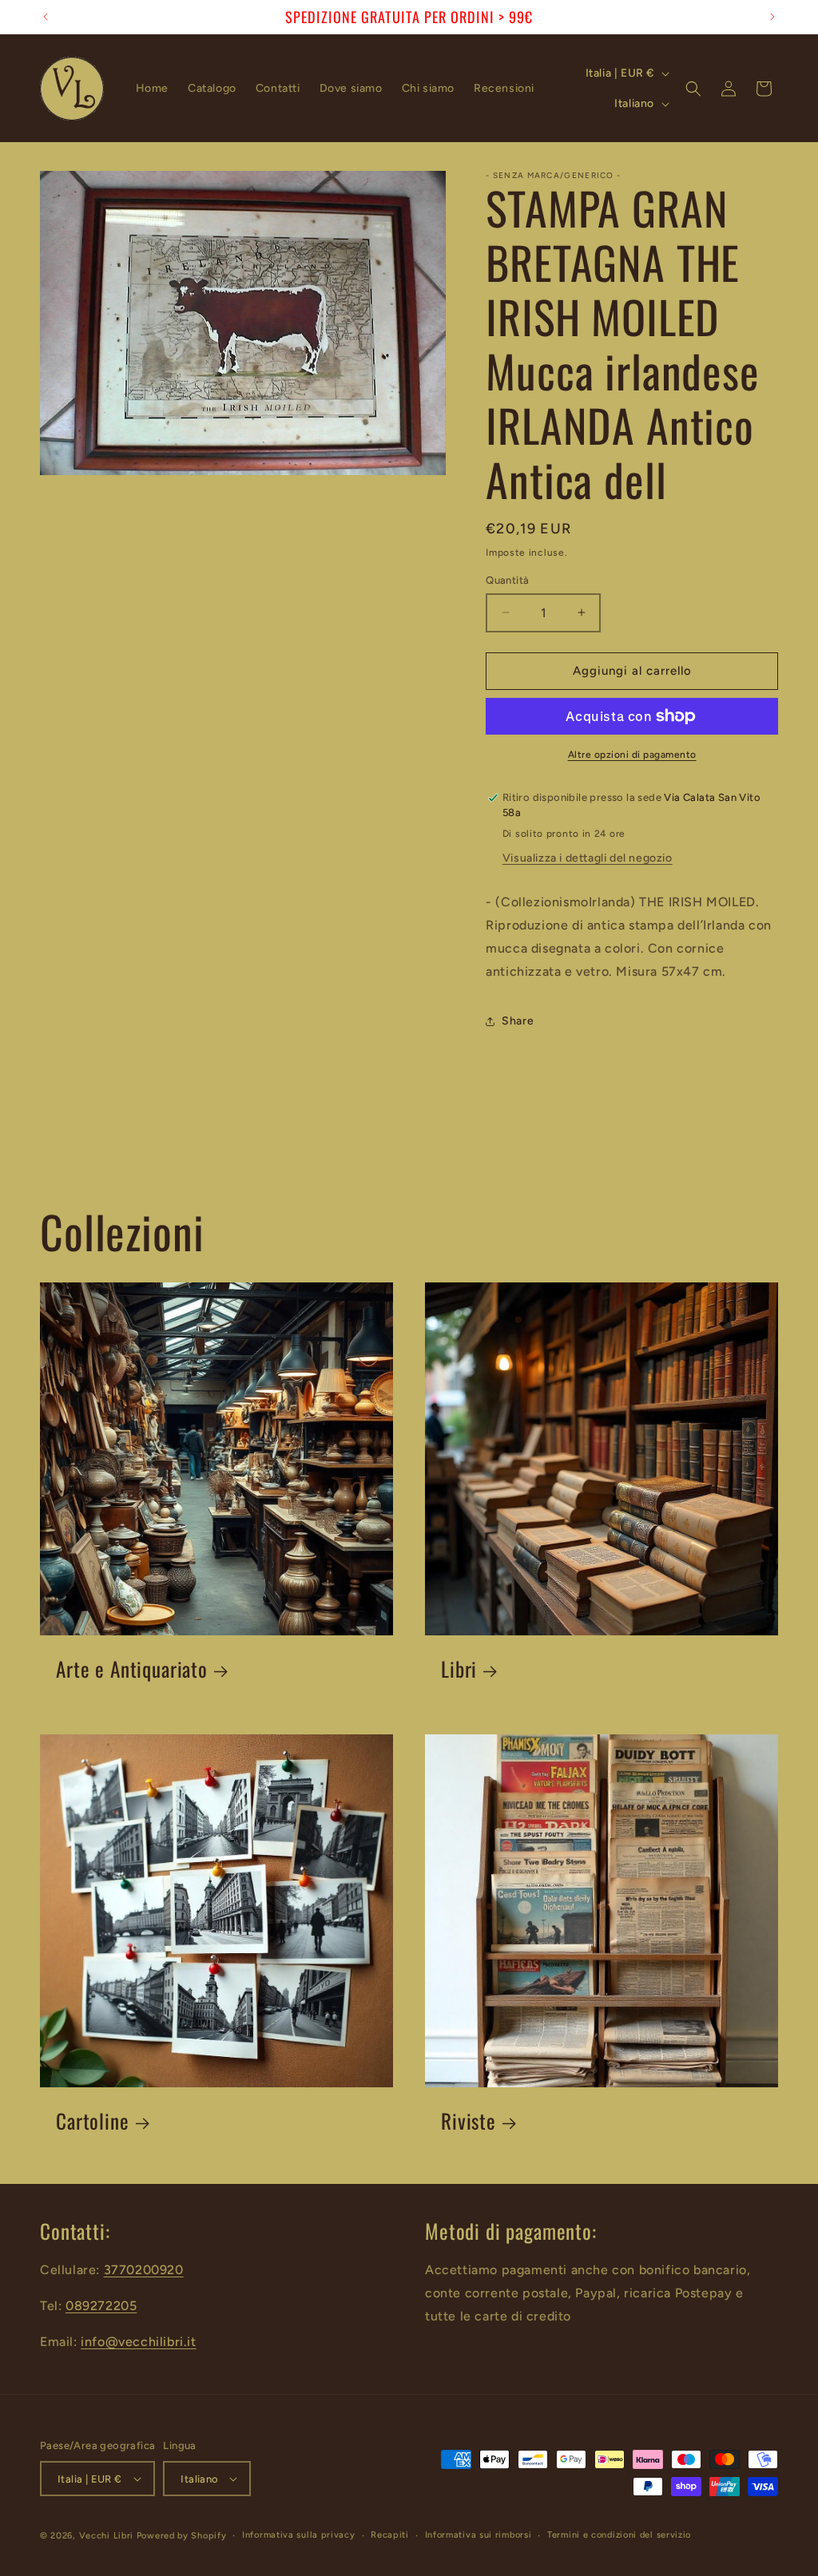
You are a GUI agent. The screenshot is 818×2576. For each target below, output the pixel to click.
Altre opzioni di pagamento (632, 755)
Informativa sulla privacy (299, 2535)
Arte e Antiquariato (132, 1669)
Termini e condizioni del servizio (619, 2535)
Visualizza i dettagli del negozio (588, 858)
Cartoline (93, 2121)
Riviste (469, 2121)
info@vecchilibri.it (138, 2342)
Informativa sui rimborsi (478, 2535)
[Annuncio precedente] (46, 17)
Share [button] (518, 1021)
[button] (693, 89)
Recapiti (390, 2535)
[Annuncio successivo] (772, 17)
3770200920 (144, 2270)
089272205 (101, 2306)
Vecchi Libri (106, 2536)
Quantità (507, 580)
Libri (459, 1669)
